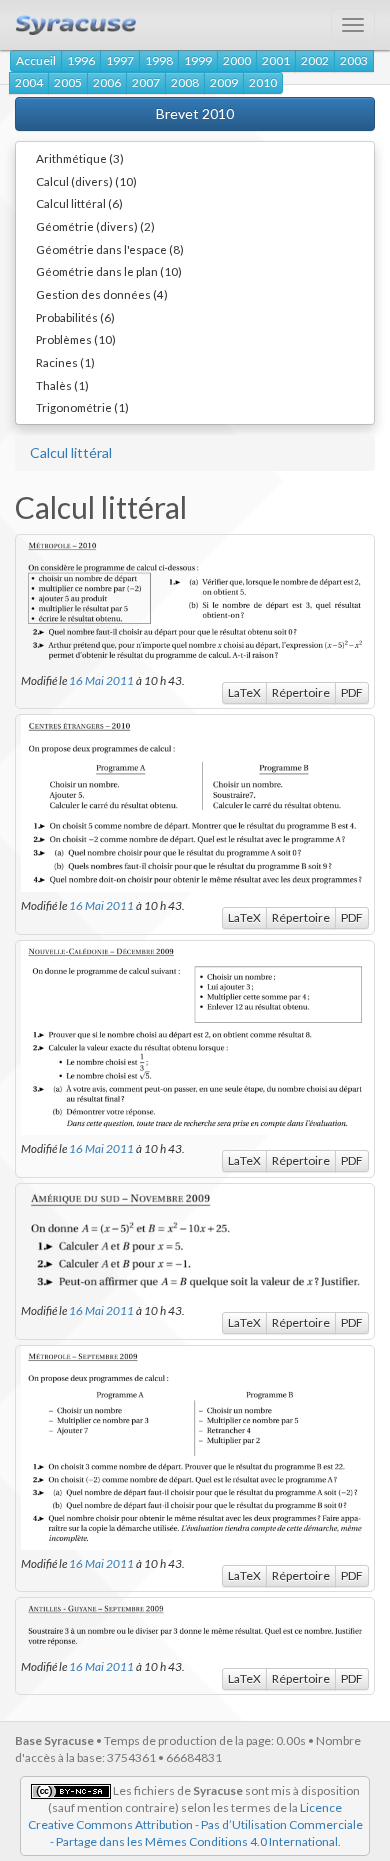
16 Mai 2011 (101, 680)
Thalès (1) (62, 385)
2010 (263, 82)
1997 (120, 60)
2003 (354, 60)
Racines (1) (65, 362)
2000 (237, 60)
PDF (352, 692)
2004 (29, 82)
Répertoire (301, 692)
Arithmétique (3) (80, 158)
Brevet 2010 (195, 113)
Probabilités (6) (75, 317)
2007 (146, 82)
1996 (81, 60)
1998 (159, 60)
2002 (315, 60)
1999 (198, 60)
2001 (276, 60)
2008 (185, 82)
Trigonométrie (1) (82, 407)
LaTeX (244, 692)
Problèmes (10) (76, 339)
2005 (68, 82)
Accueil (36, 60)
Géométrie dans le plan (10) (109, 271)
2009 (224, 82)
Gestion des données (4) (102, 294)
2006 (107, 82)
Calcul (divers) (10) (86, 181)
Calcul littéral (71, 452)
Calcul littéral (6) (79, 203)
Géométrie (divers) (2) (95, 226)
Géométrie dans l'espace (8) (110, 249)
